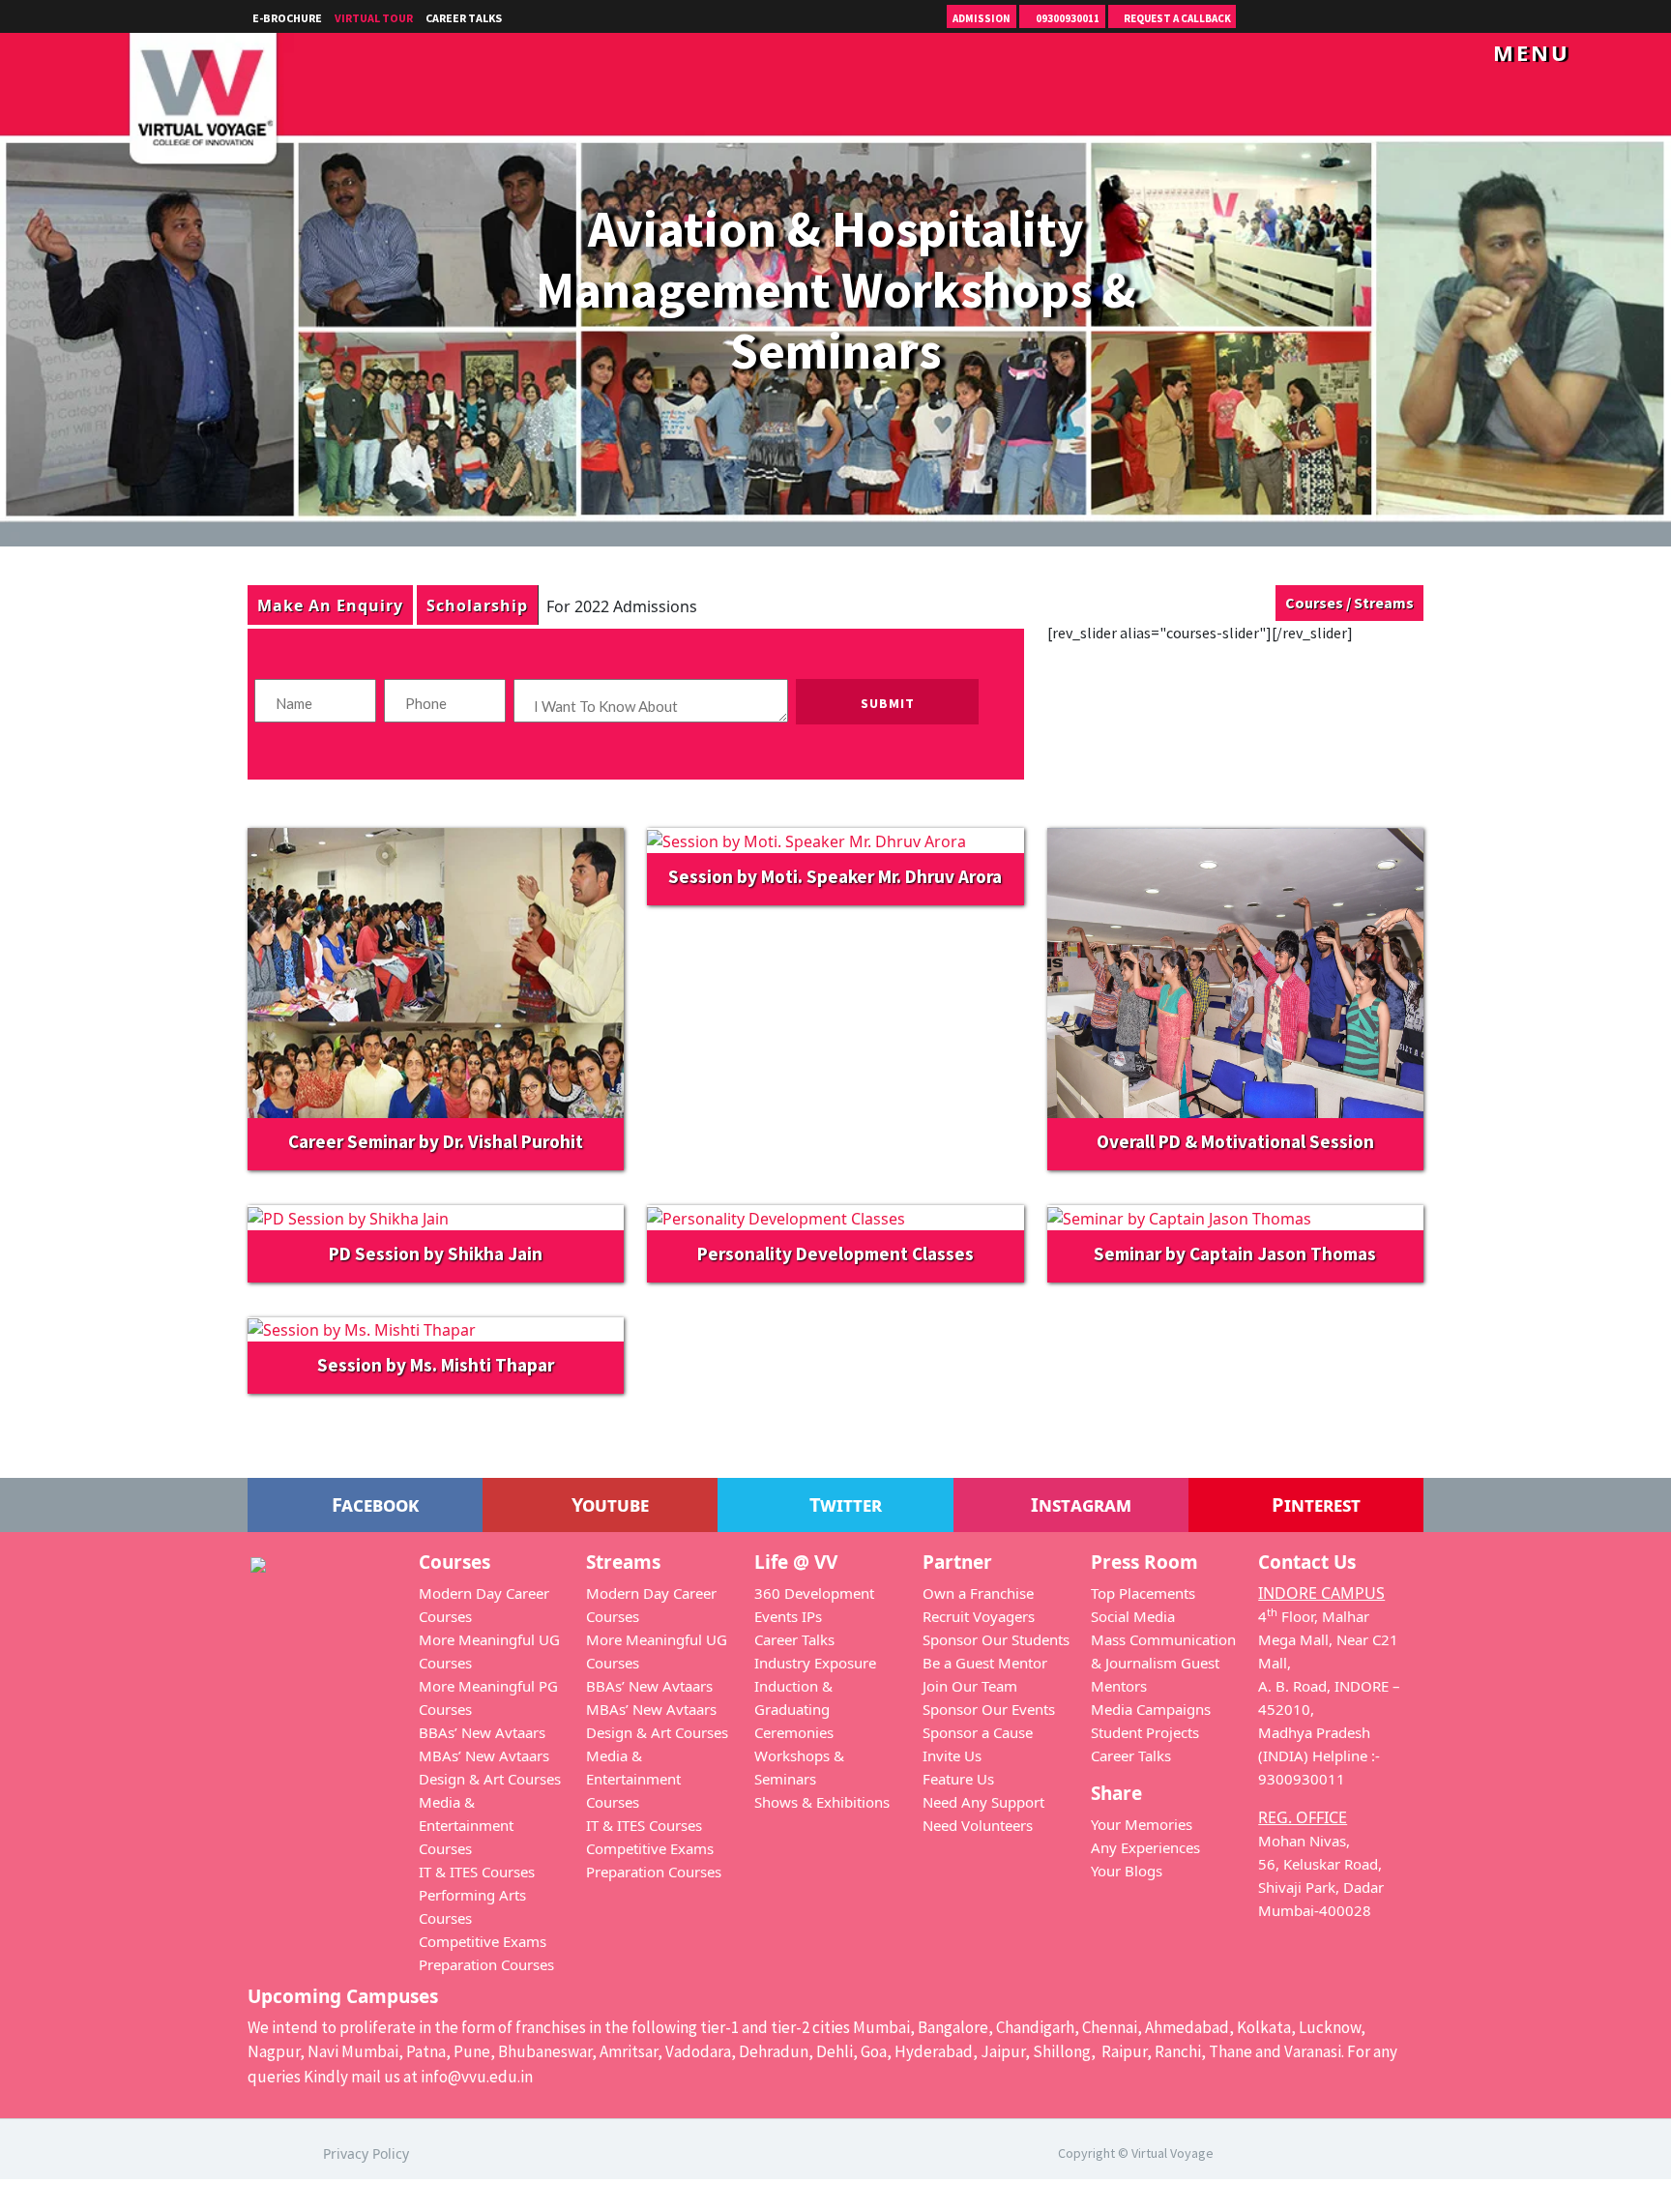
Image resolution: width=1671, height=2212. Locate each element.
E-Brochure (287, 18)
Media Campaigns (1151, 1709)
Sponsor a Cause (978, 1732)
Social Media (1133, 1616)
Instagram (1079, 1504)
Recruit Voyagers (979, 1616)
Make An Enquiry (330, 605)
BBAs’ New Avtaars (482, 1732)
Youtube (608, 1504)
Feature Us (958, 1779)
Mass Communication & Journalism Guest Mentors (1163, 1663)
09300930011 (1067, 18)
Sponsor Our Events (989, 1709)
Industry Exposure (815, 1663)
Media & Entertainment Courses (466, 1825)
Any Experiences (1145, 1847)
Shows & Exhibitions (822, 1802)
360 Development (814, 1593)
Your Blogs (1127, 1871)
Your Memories (1142, 1824)
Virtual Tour (374, 18)
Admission (982, 18)
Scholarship (477, 605)
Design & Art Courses (490, 1779)
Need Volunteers (978, 1825)
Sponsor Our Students (996, 1639)
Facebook (373, 1504)
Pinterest (1314, 1504)
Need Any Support (983, 1802)
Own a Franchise (978, 1593)
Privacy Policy (366, 2153)
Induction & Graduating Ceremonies (794, 1709)
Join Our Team (970, 1686)
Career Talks (464, 18)
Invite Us (952, 1755)
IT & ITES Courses (477, 1872)
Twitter (843, 1504)
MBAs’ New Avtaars (484, 1755)
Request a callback (1176, 18)
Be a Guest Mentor (985, 1663)
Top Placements (1143, 1593)
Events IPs (788, 1616)
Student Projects (1145, 1732)
